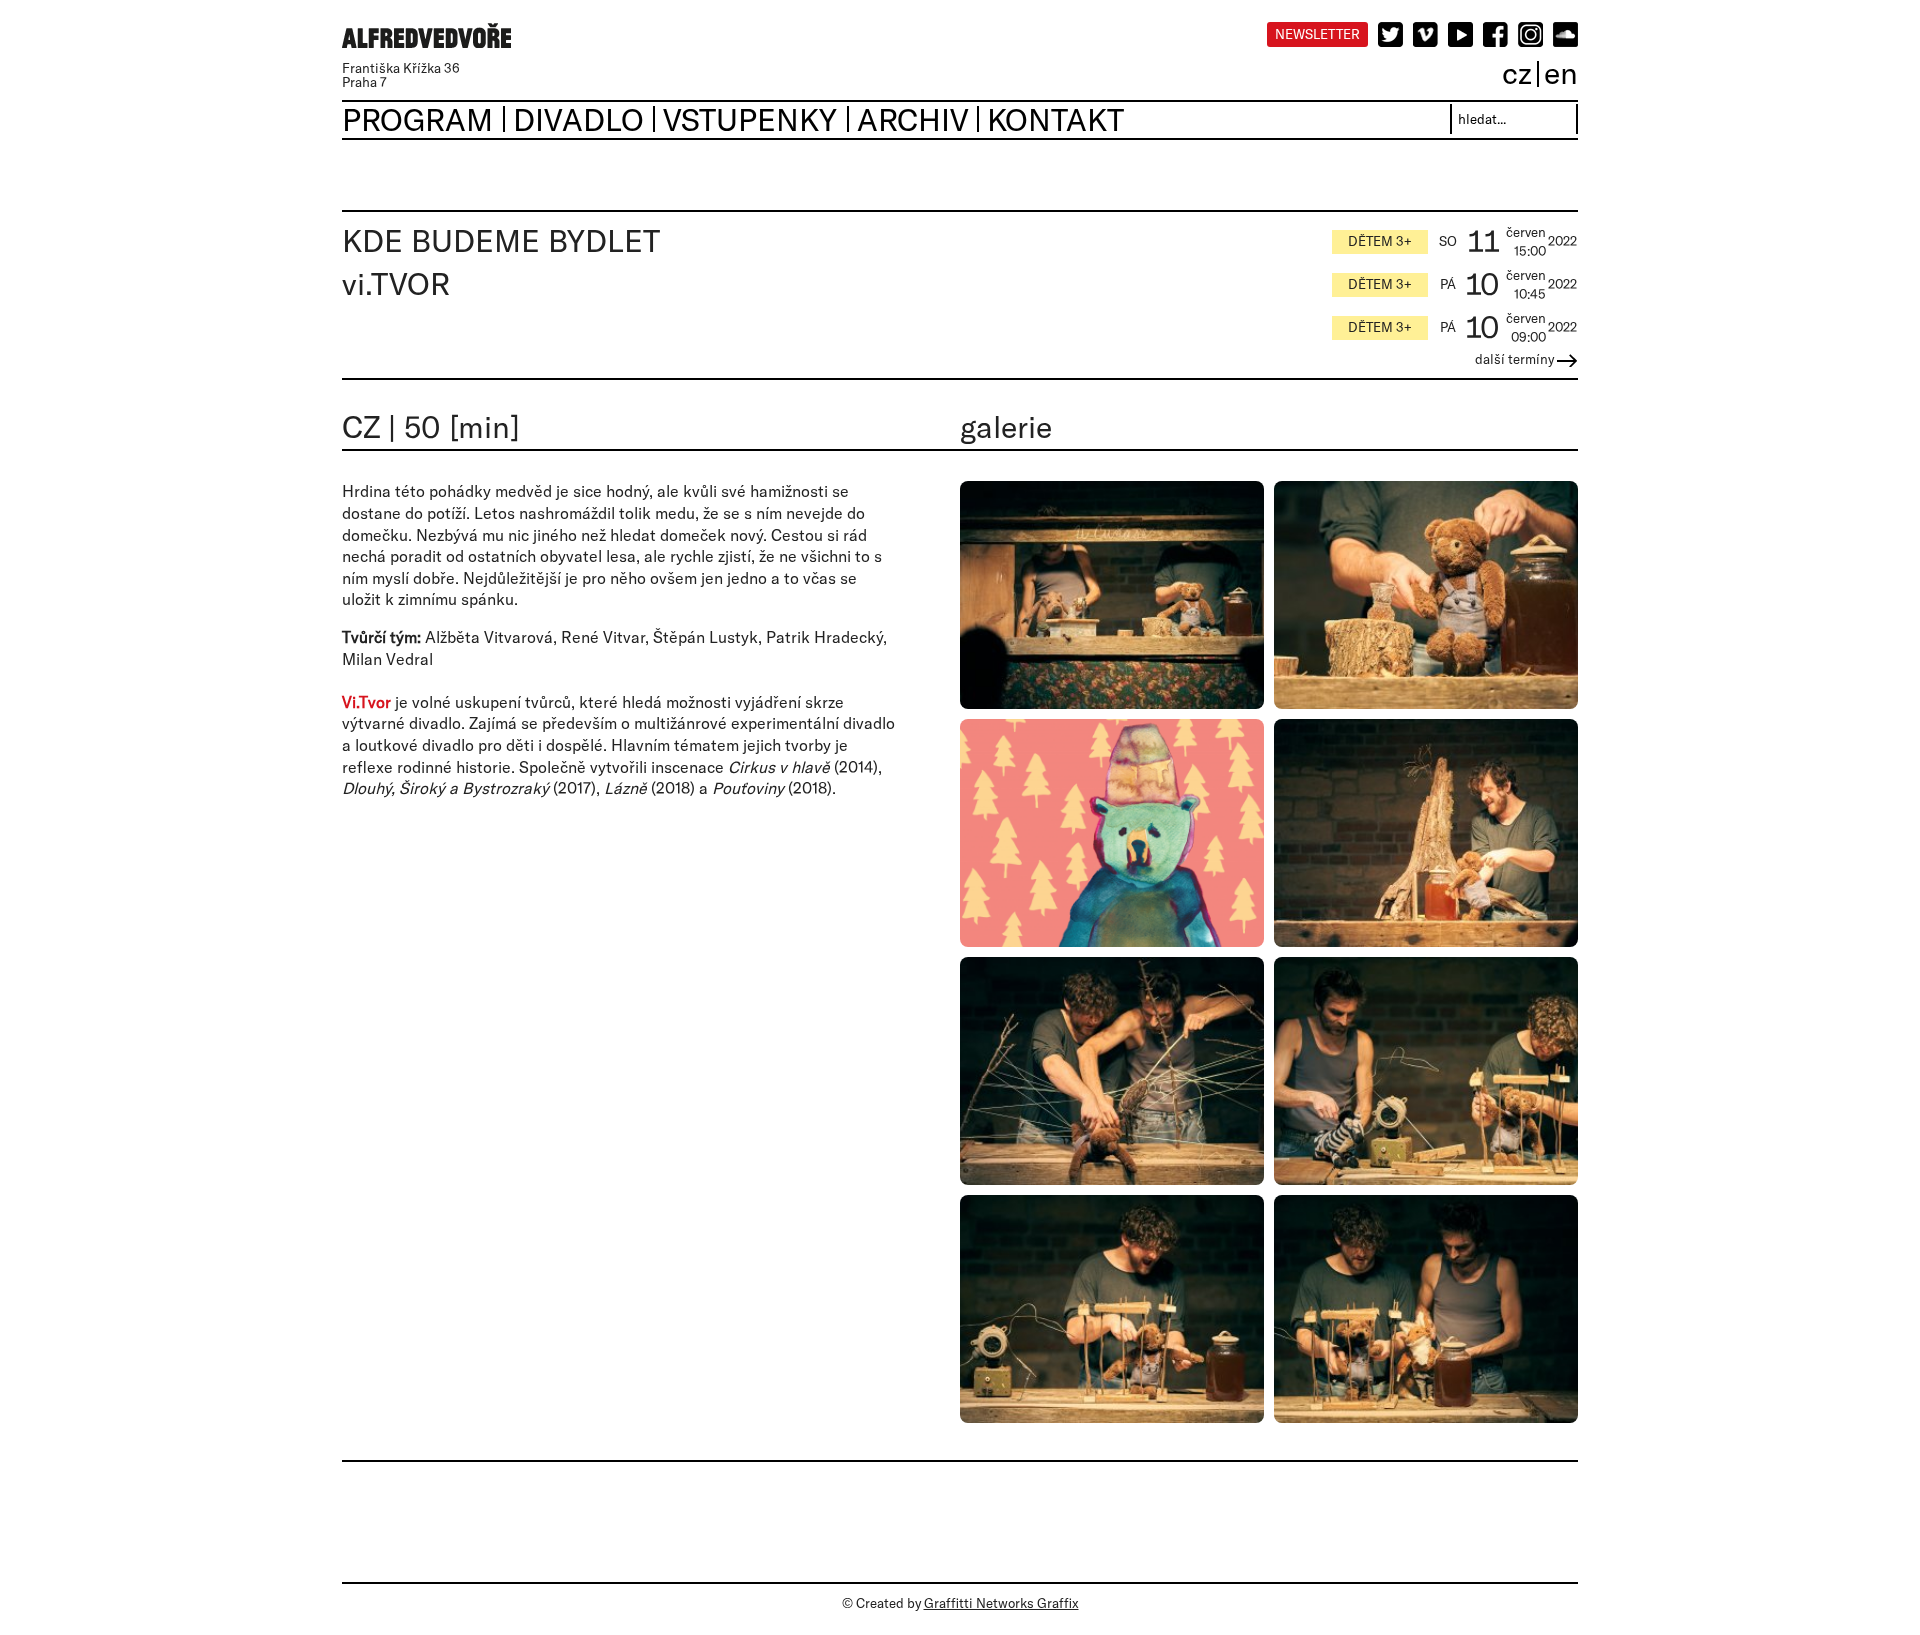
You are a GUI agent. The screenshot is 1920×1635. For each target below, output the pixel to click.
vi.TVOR (396, 283)
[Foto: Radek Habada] (1112, 595)
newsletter (1317, 34)
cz (1517, 72)
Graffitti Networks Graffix (1001, 1603)
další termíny (1516, 359)
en (1561, 72)
